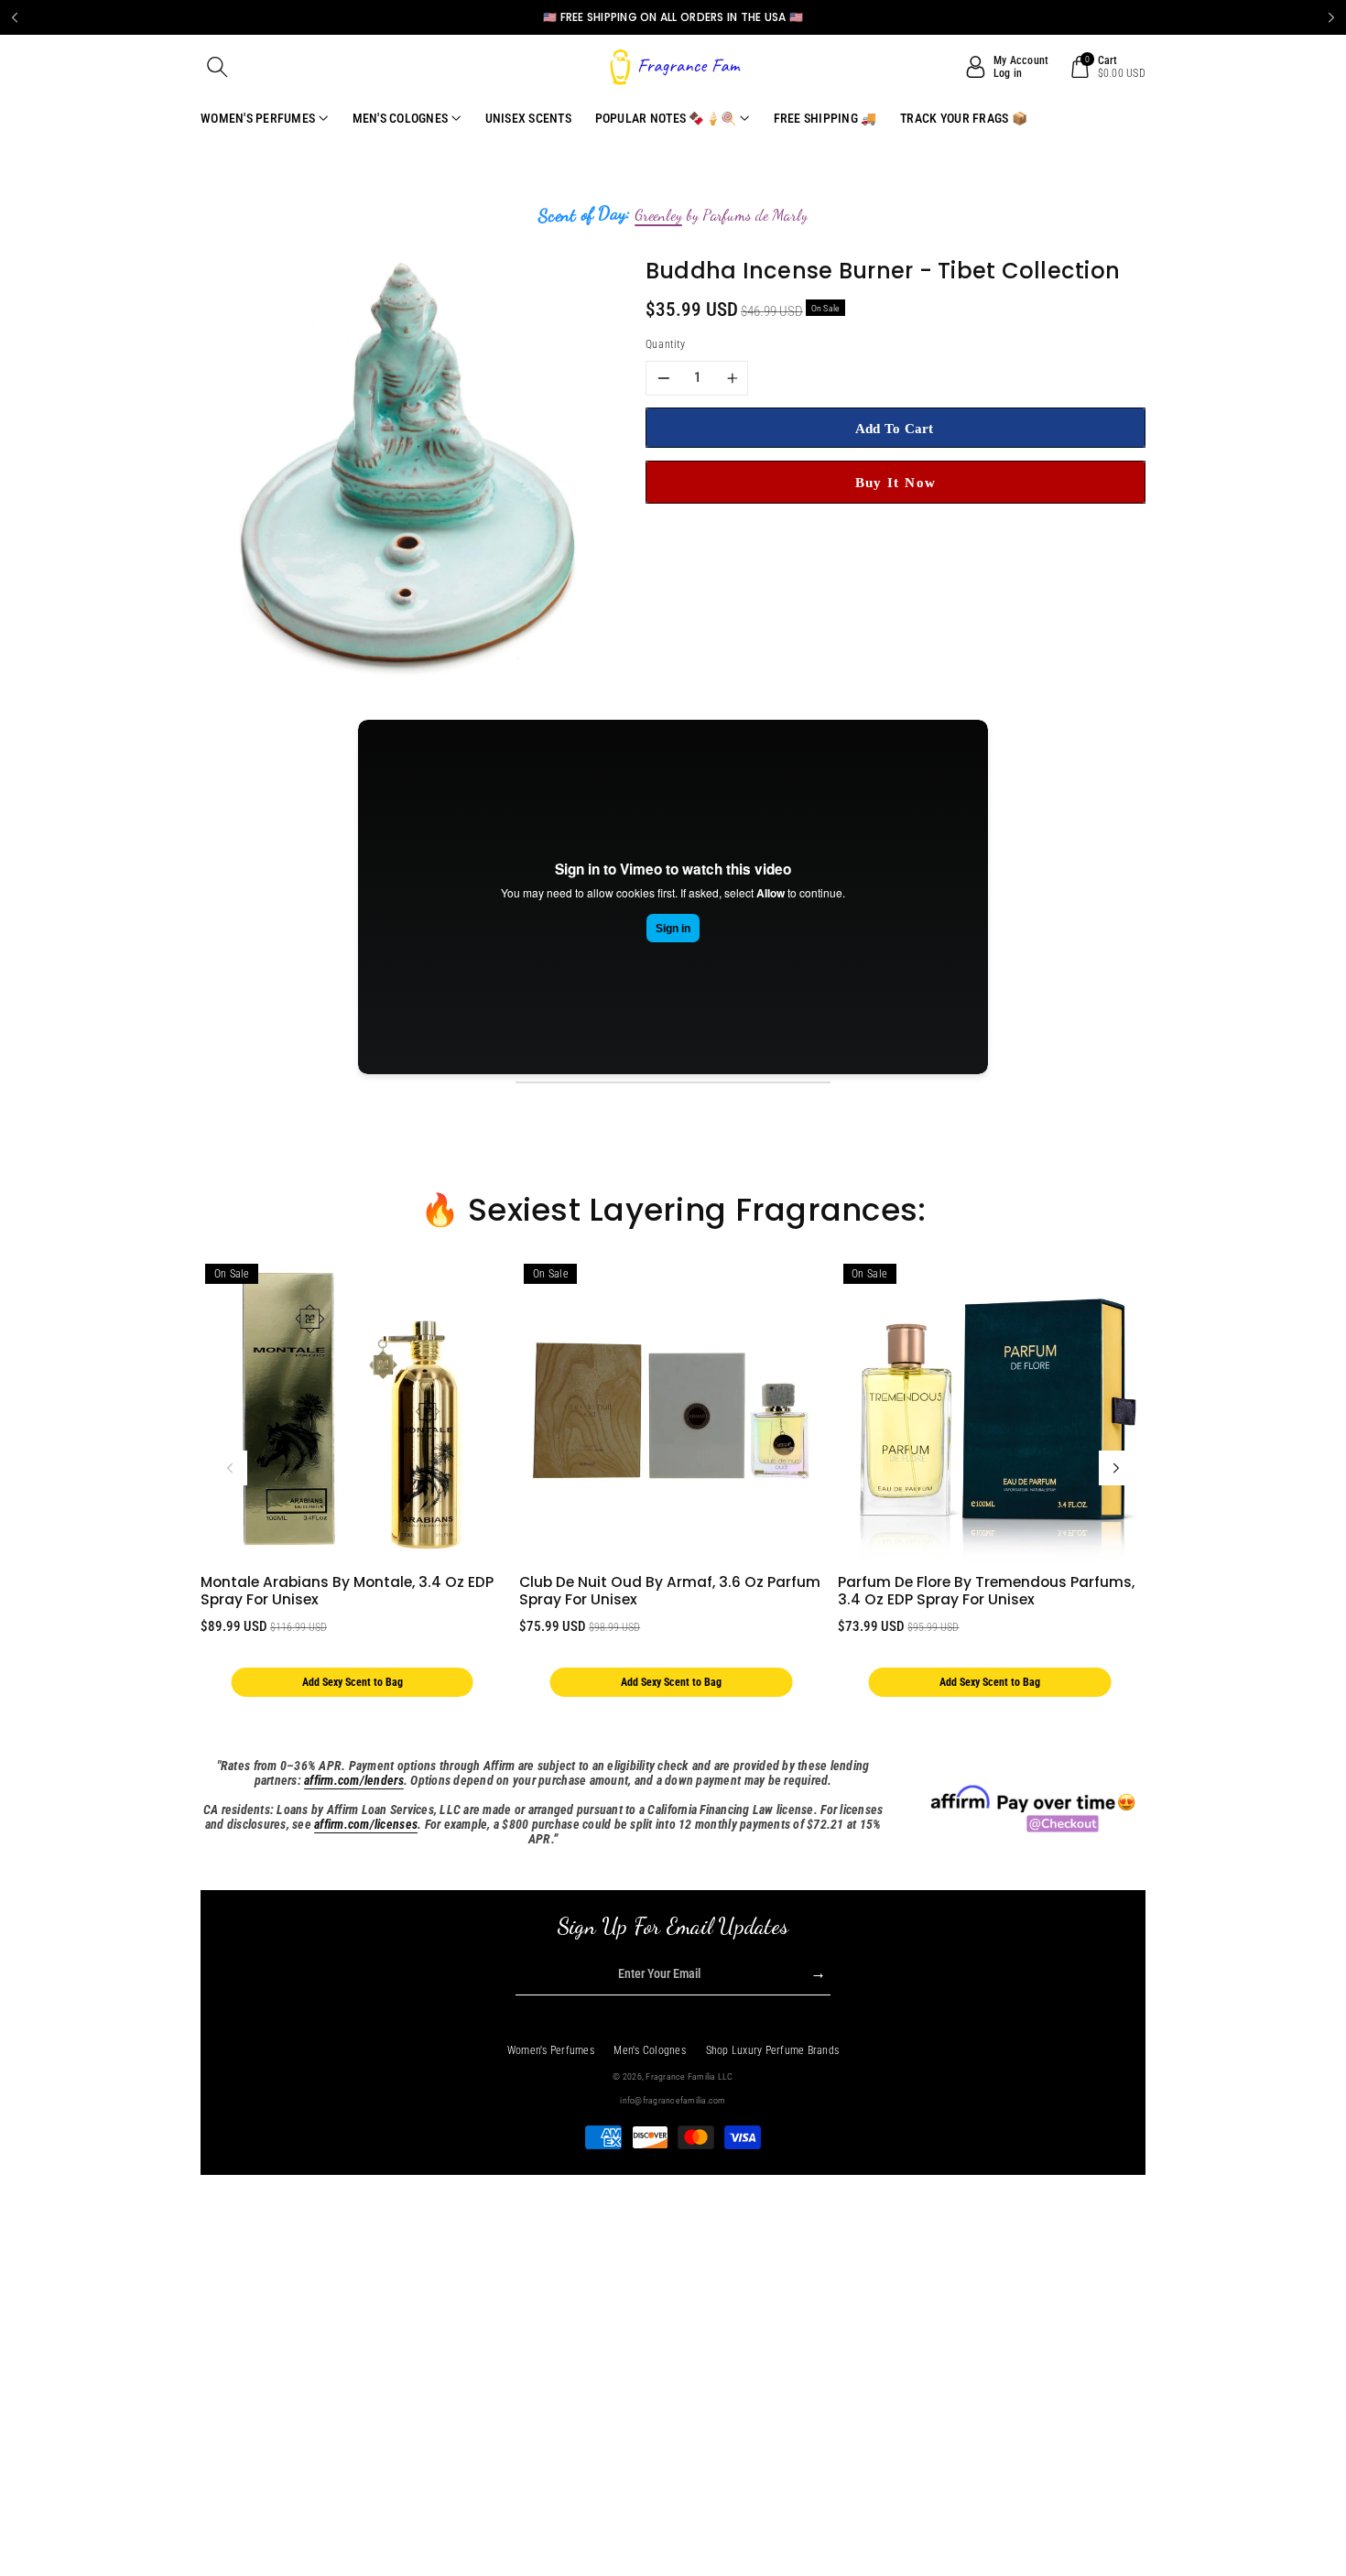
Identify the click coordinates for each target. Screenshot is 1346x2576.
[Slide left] (230, 1468)
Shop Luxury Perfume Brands (773, 2050)
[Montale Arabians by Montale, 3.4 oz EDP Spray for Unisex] (352, 1411)
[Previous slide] (15, 17)
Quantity (665, 344)
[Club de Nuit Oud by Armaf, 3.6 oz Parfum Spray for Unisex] (671, 1411)
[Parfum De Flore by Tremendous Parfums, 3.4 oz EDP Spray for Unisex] (989, 1411)
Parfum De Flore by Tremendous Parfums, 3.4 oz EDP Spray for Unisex (986, 1591)
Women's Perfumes (551, 2050)
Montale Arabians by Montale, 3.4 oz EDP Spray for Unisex (347, 1591)
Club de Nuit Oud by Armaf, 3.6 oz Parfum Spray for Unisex (670, 1591)
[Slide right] (1116, 1468)
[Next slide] (1331, 17)
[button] (218, 67)
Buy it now (896, 482)
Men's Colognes (650, 2050)
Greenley (658, 215)
